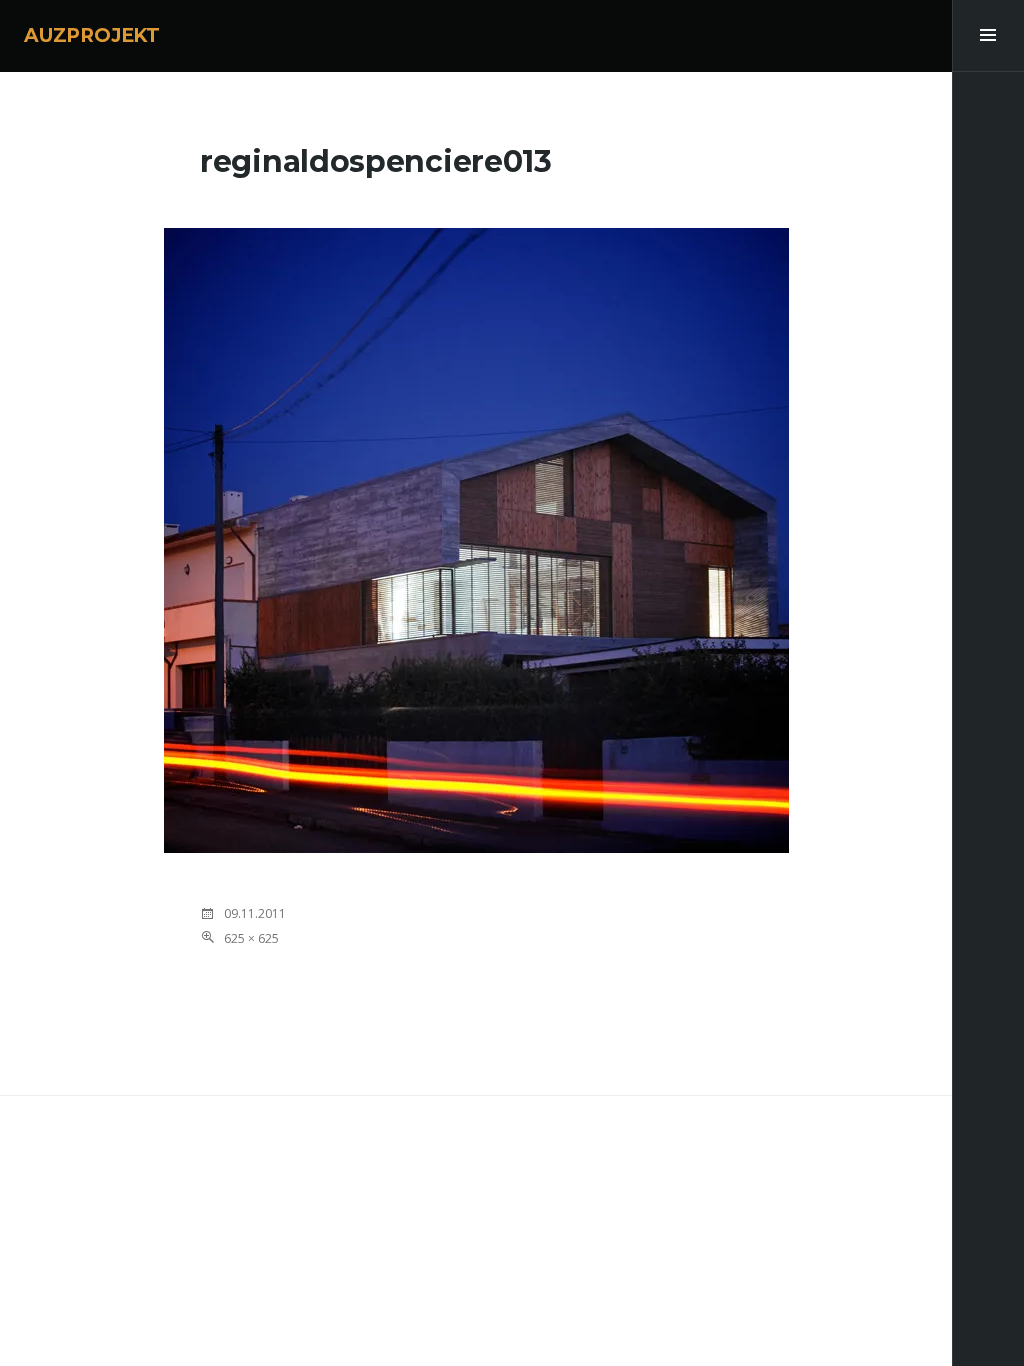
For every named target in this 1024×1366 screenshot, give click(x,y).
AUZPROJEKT (92, 35)
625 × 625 (251, 938)
